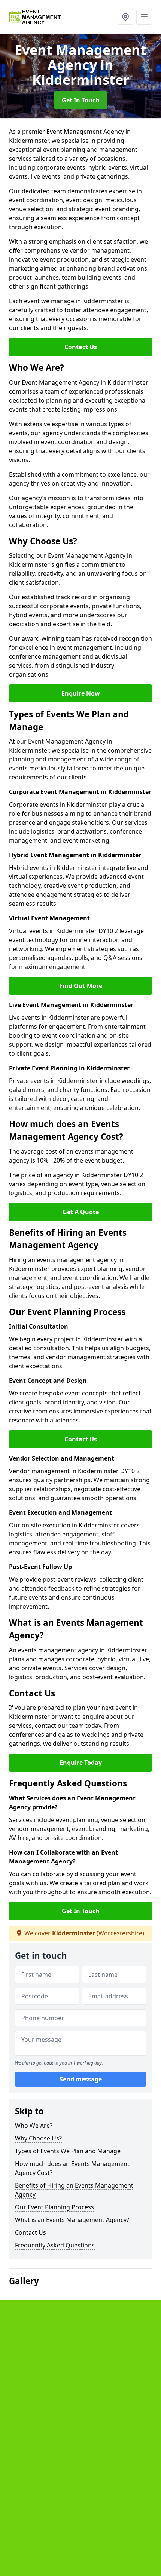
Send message (81, 2079)
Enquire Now (81, 693)
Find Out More (81, 986)
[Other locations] (125, 17)
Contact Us (81, 347)
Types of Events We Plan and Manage (68, 2151)
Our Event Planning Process (54, 2207)
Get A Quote (81, 1212)
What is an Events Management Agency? (72, 2220)
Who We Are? (34, 2126)
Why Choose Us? (38, 2138)
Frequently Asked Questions (55, 2245)
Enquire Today (81, 1763)
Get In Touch (81, 100)
